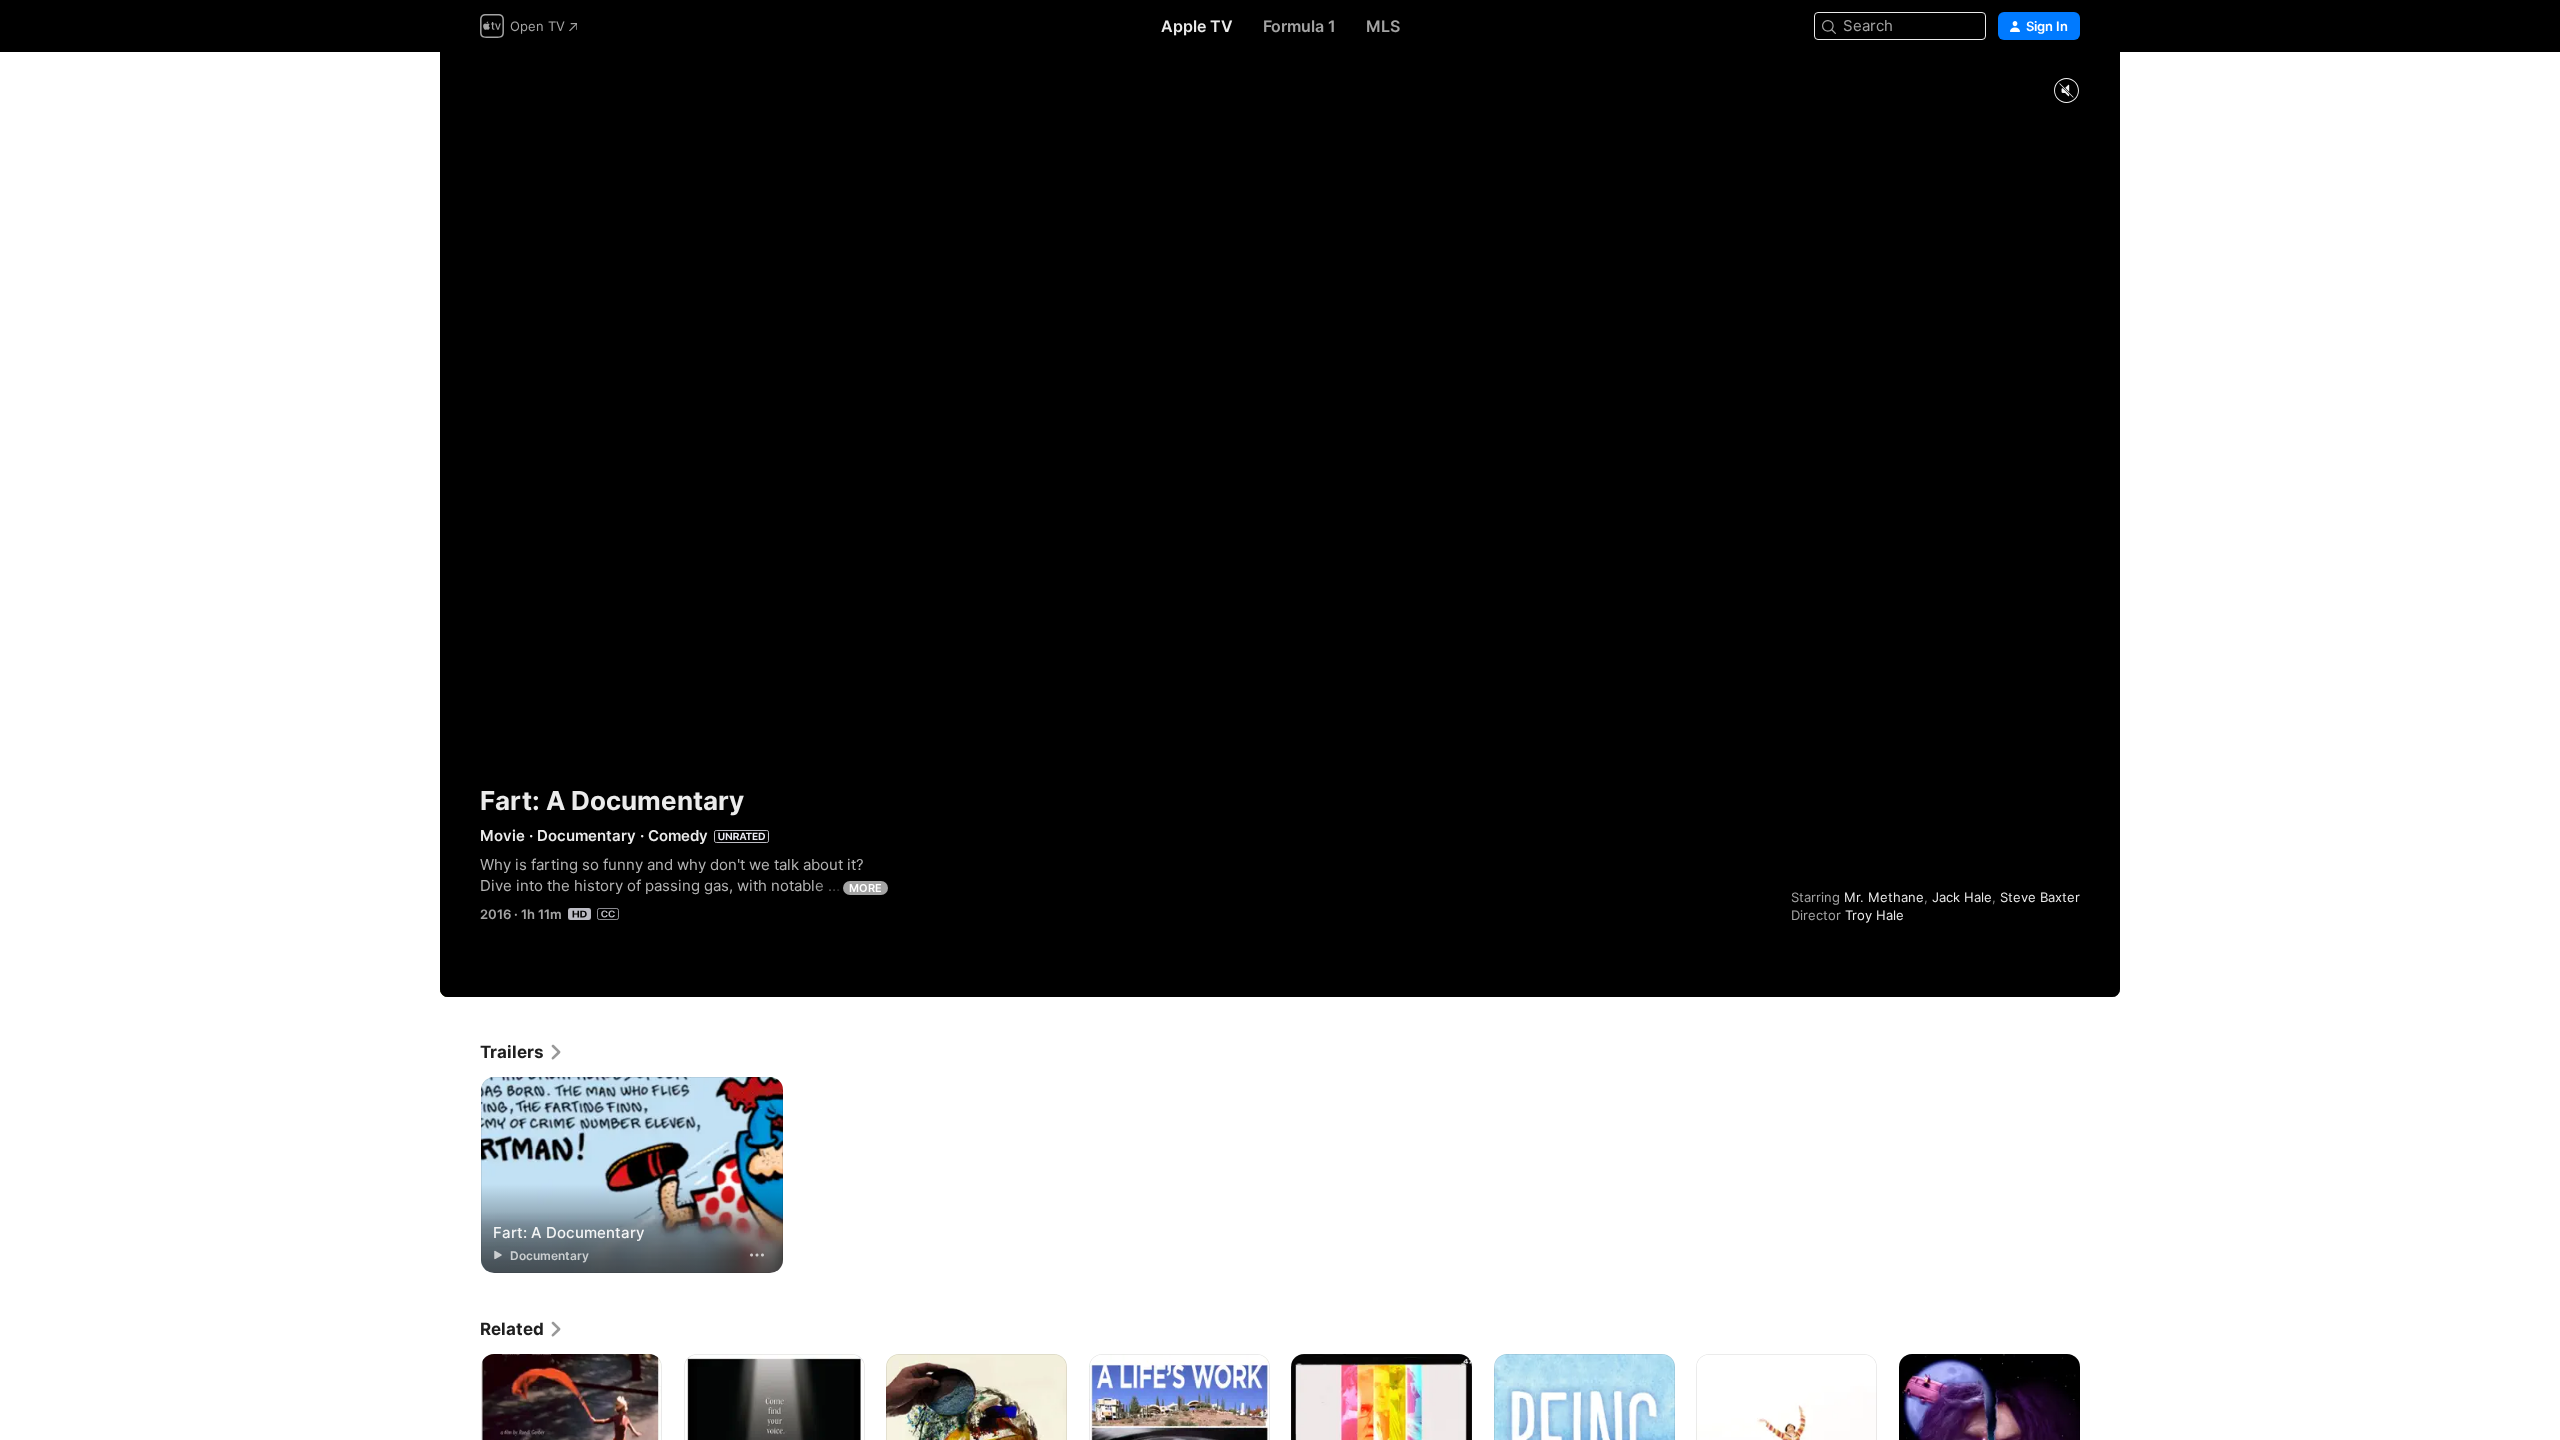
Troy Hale (1874, 915)
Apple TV (1197, 26)
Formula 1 (1299, 26)
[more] (757, 1255)
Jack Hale (1962, 897)
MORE (865, 888)
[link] (522, 1052)
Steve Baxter (2040, 897)
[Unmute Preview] (2066, 91)
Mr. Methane (1884, 897)
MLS (1383, 26)
